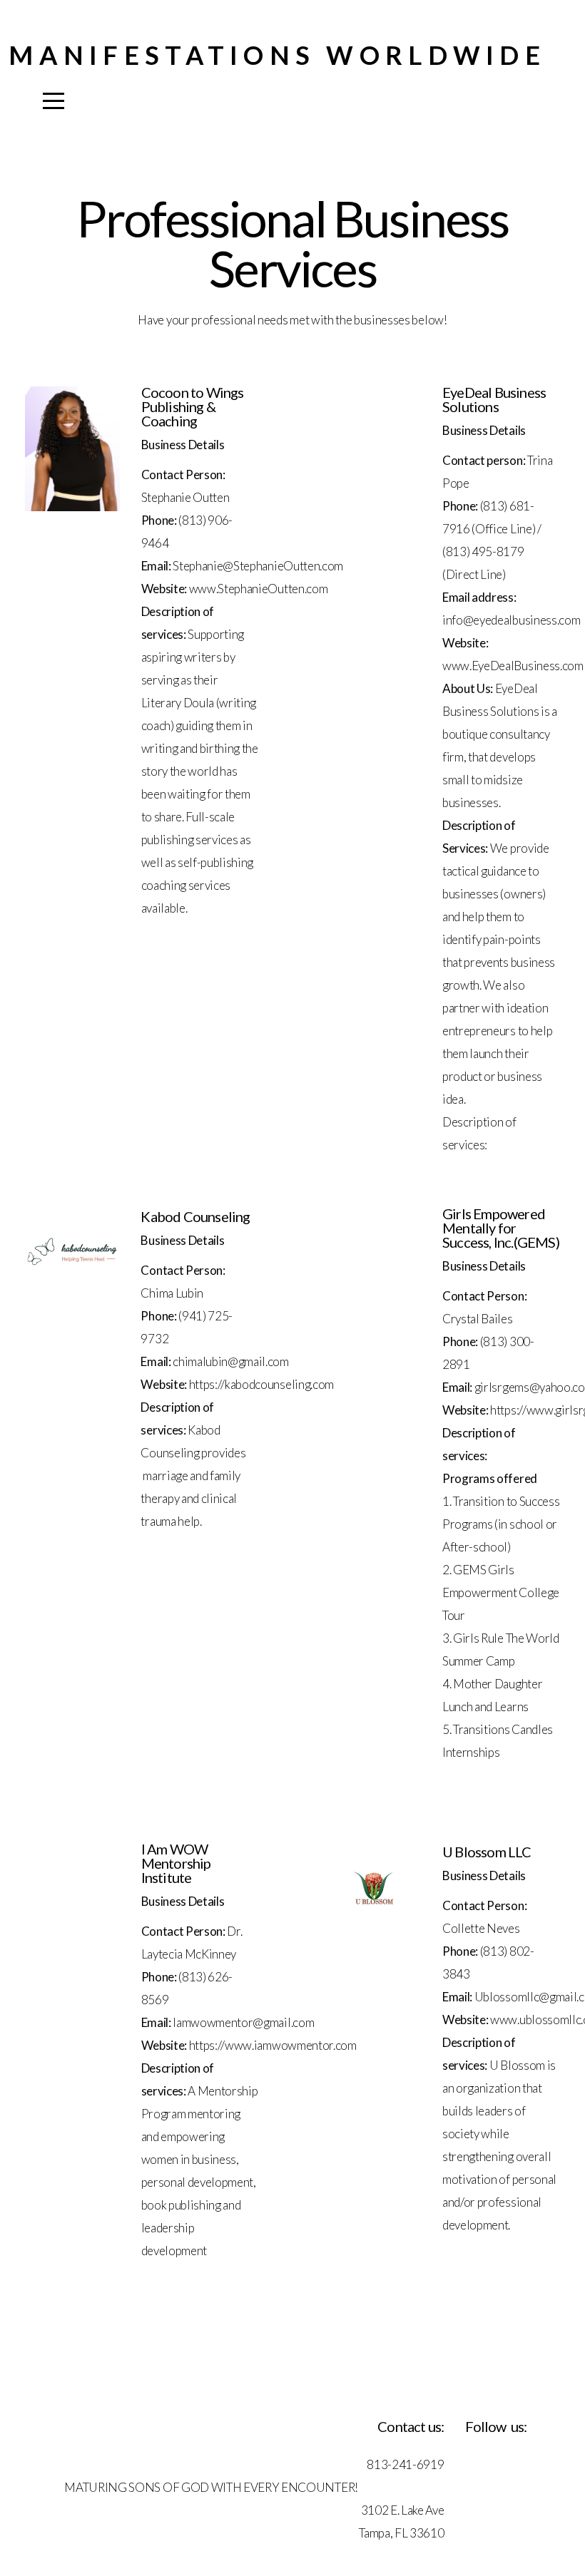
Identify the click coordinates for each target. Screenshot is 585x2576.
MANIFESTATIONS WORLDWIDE (277, 55)
